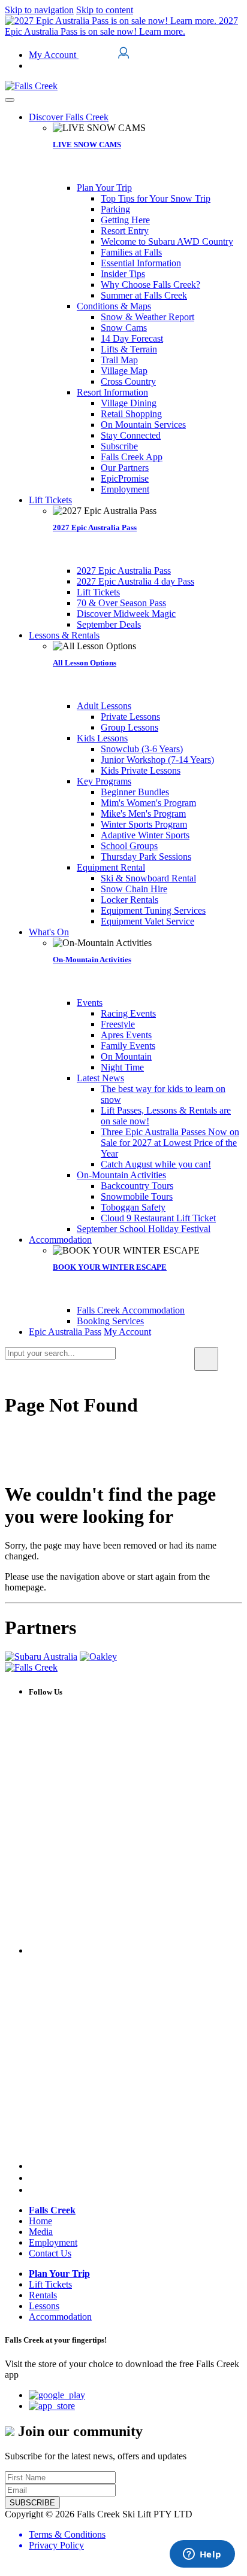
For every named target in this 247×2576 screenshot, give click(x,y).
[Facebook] (135, 1950)
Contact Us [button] (50, 2253)
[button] (69, 117)
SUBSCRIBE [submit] (32, 2503)
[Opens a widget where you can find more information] (202, 2555)
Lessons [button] (44, 2306)
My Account (54, 55)
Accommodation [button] (60, 2317)
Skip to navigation (39, 10)
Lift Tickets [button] (50, 2284)
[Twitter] (135, 2166)
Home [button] (40, 2221)
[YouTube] (34, 2190)
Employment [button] (53, 2242)
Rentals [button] (43, 2295)
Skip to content (105, 10)
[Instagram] (33, 2178)
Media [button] (41, 2232)
